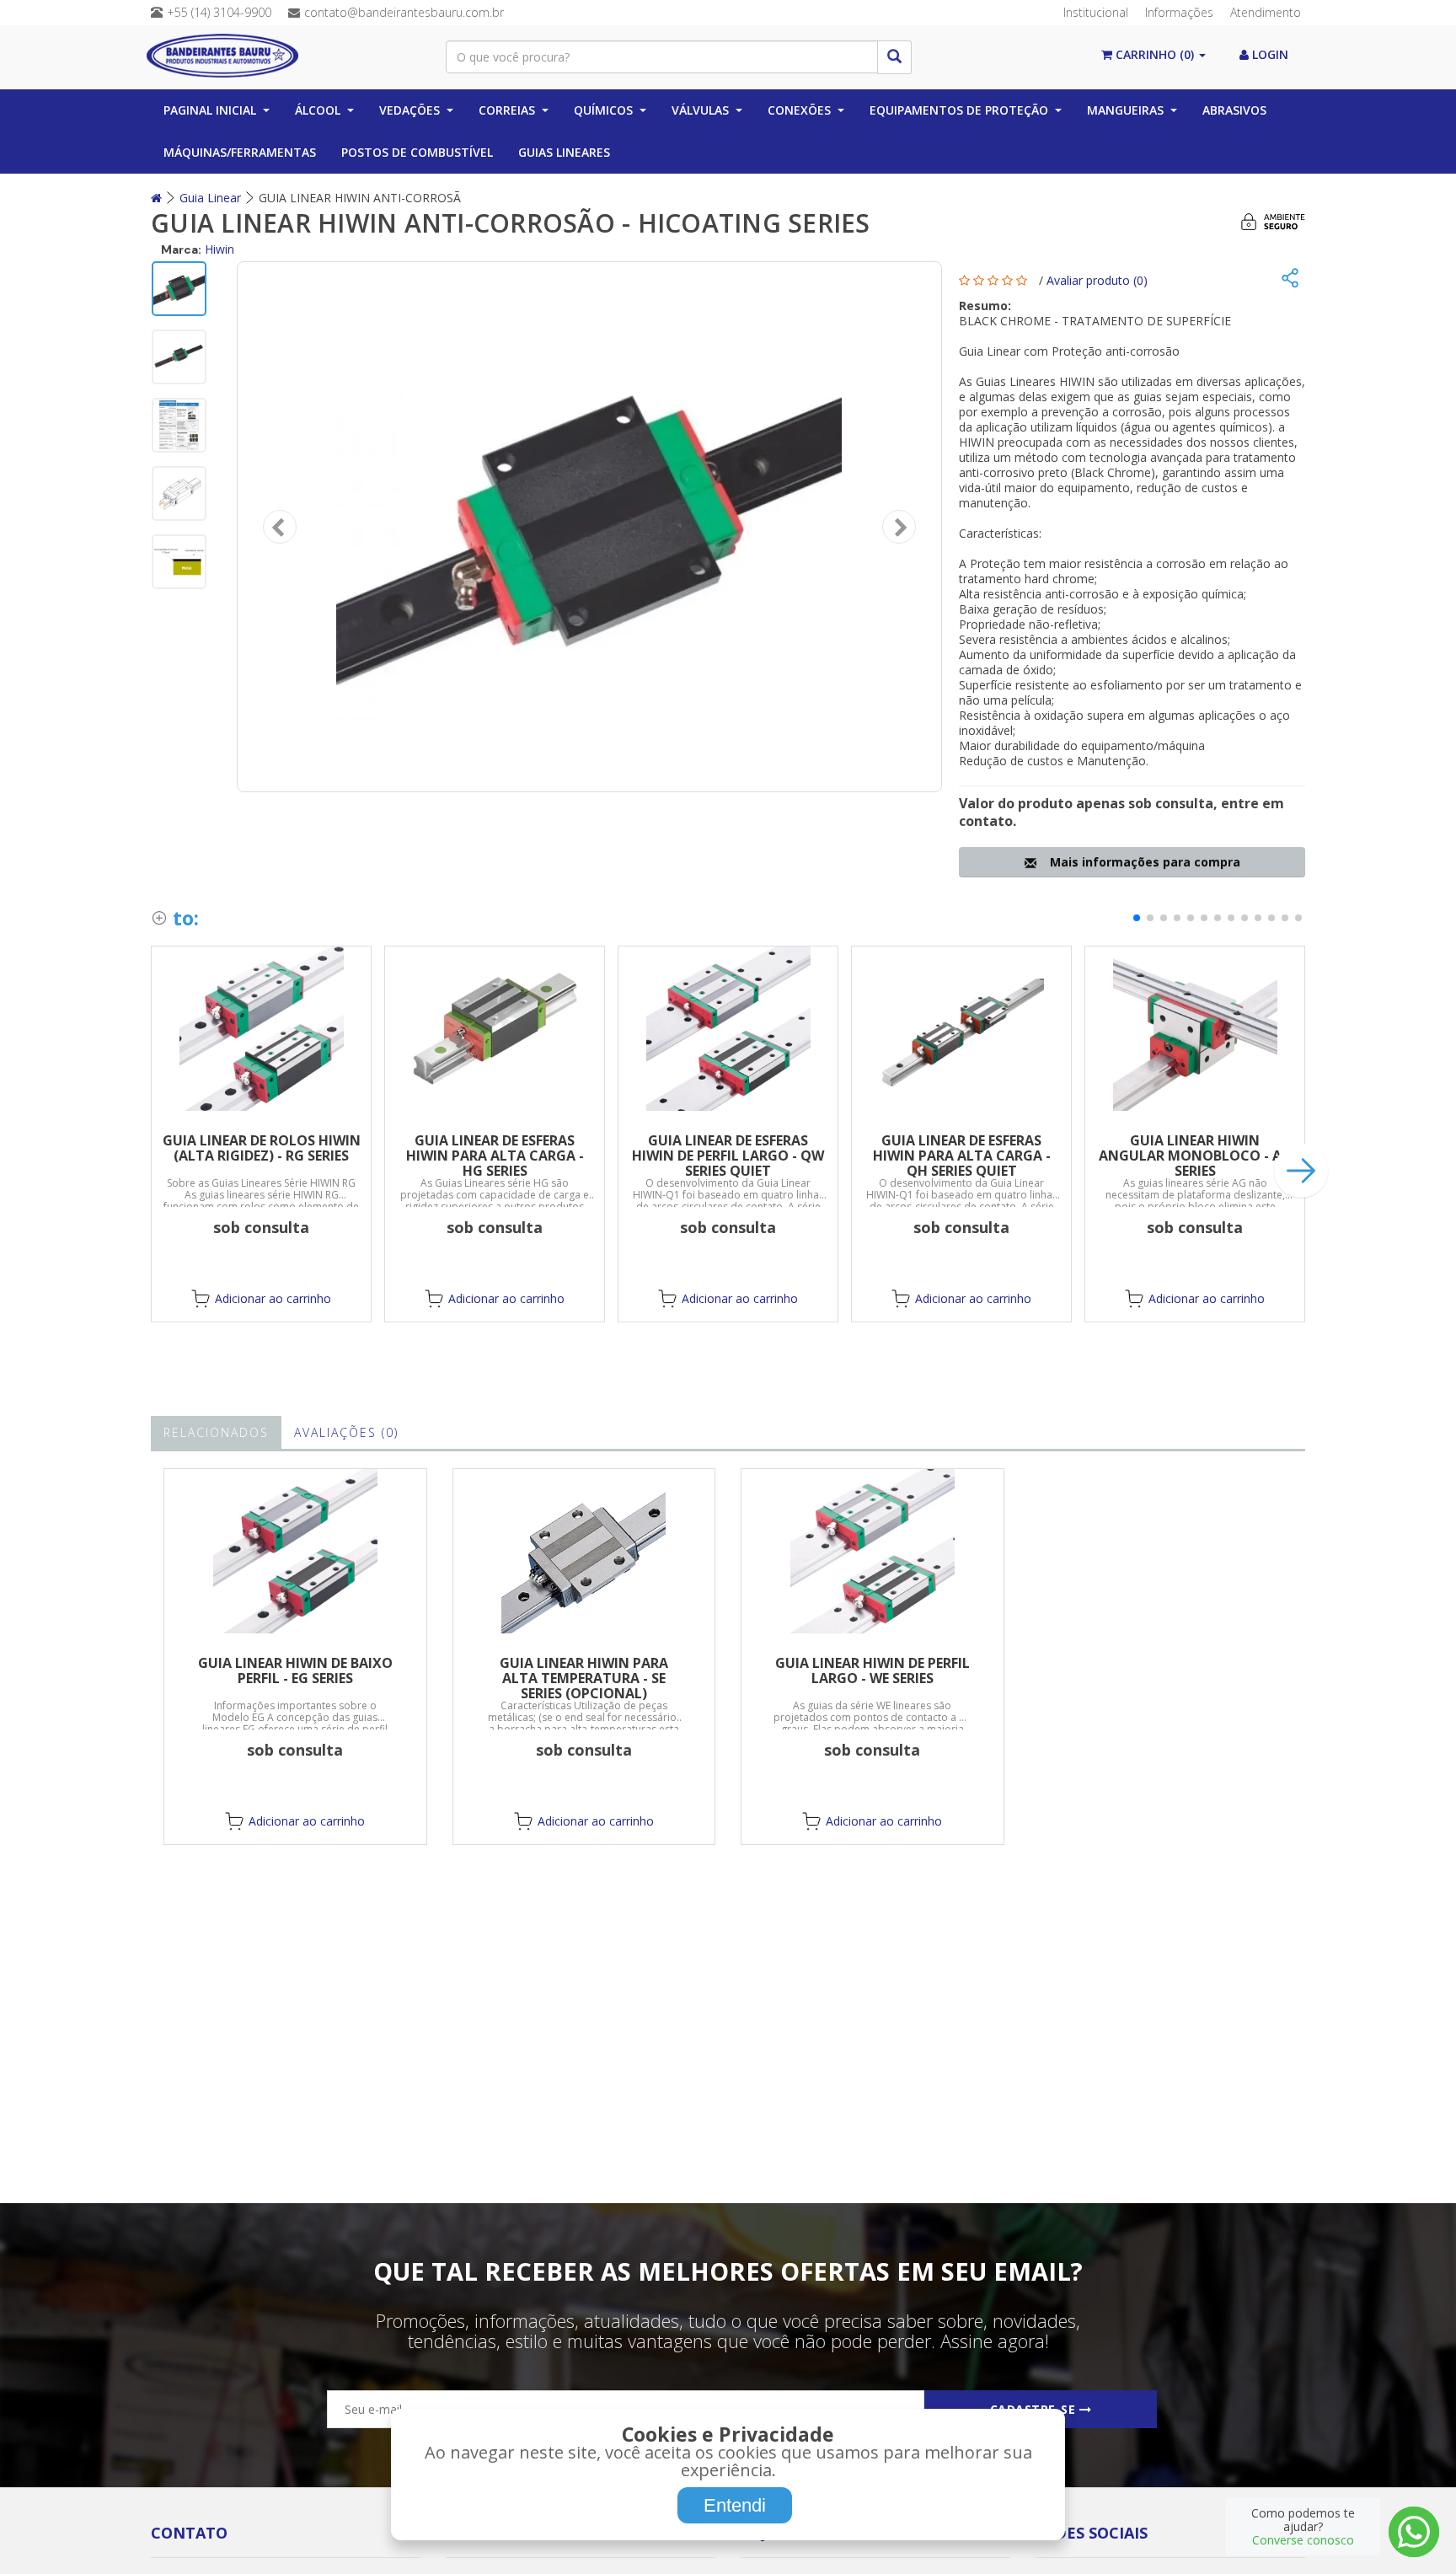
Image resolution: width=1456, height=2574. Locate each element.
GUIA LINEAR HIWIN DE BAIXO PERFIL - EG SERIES (295, 1670)
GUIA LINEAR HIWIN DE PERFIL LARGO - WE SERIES (873, 1670)
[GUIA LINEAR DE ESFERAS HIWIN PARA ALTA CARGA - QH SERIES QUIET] (961, 1029)
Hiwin (219, 249)
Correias (507, 110)
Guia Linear (210, 198)
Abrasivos (1234, 110)
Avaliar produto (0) (1097, 280)
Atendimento (1266, 12)
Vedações (409, 110)
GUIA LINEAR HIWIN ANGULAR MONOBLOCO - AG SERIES (1195, 1156)
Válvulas (700, 110)
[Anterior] (280, 527)
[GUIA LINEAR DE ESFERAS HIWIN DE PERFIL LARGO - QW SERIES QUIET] (728, 1029)
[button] (1137, 918)
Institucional (1096, 12)
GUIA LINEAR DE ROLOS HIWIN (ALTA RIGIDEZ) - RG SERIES (262, 1148)
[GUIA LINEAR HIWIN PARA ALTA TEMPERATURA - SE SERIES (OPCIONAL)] (584, 1551)
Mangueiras (1125, 110)
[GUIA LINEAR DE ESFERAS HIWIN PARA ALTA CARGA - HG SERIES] (495, 1029)
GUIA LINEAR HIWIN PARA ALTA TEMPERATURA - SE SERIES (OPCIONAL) (584, 1678)
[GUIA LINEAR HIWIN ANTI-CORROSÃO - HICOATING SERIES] (589, 527)
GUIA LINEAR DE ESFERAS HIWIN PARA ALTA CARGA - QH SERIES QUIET (962, 1156)
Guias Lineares (564, 152)
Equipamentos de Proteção (959, 110)
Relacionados (216, 1432)
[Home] (156, 198)
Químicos (603, 110)
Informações (1179, 12)
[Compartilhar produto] (1290, 280)
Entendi (735, 2505)
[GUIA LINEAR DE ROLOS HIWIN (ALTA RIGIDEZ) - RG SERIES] (261, 1029)
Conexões (799, 110)
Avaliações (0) (346, 1432)
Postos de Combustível (417, 152)
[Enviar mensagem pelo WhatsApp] (1414, 2532)
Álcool (318, 110)
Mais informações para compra (1142, 862)
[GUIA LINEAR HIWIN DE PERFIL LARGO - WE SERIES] (873, 1551)
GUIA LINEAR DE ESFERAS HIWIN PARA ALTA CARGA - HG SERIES (495, 1156)
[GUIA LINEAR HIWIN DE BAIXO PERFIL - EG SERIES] (295, 1551)
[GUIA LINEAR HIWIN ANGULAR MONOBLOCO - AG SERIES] (1195, 1029)
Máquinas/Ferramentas (240, 152)
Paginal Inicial (210, 110)
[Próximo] (899, 527)
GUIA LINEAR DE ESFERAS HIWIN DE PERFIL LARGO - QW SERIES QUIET (728, 1156)
